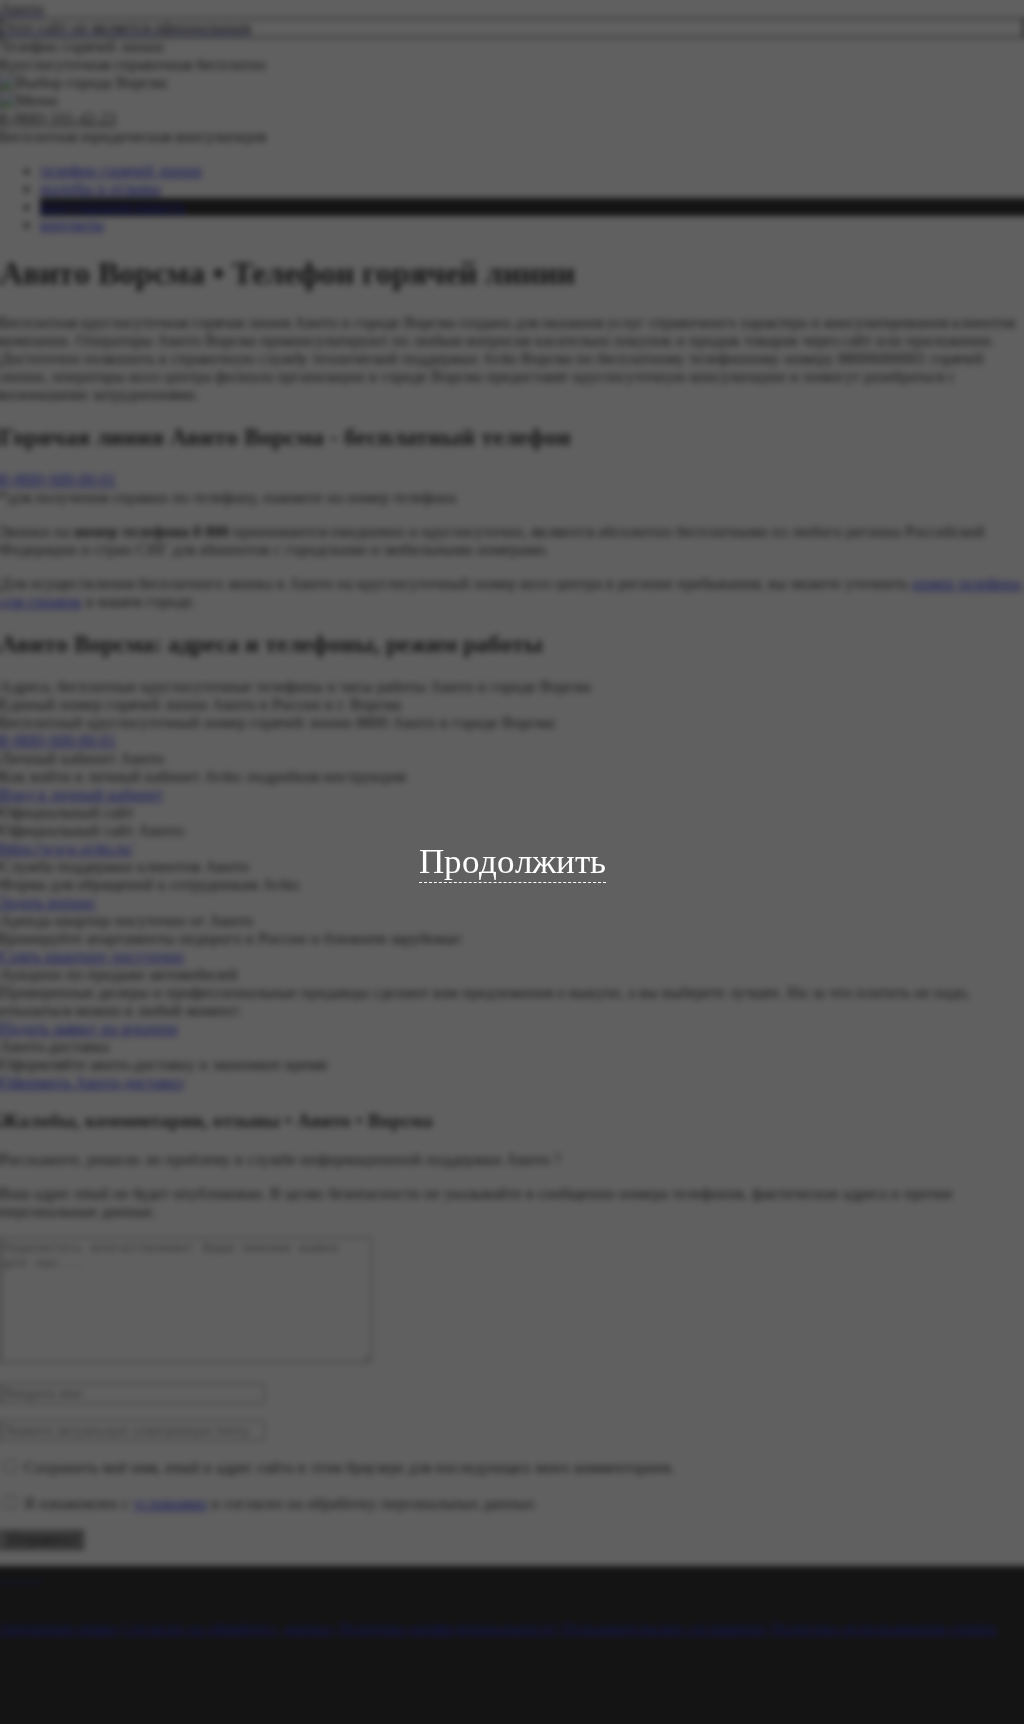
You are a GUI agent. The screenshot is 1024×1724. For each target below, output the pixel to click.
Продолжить (512, 861)
